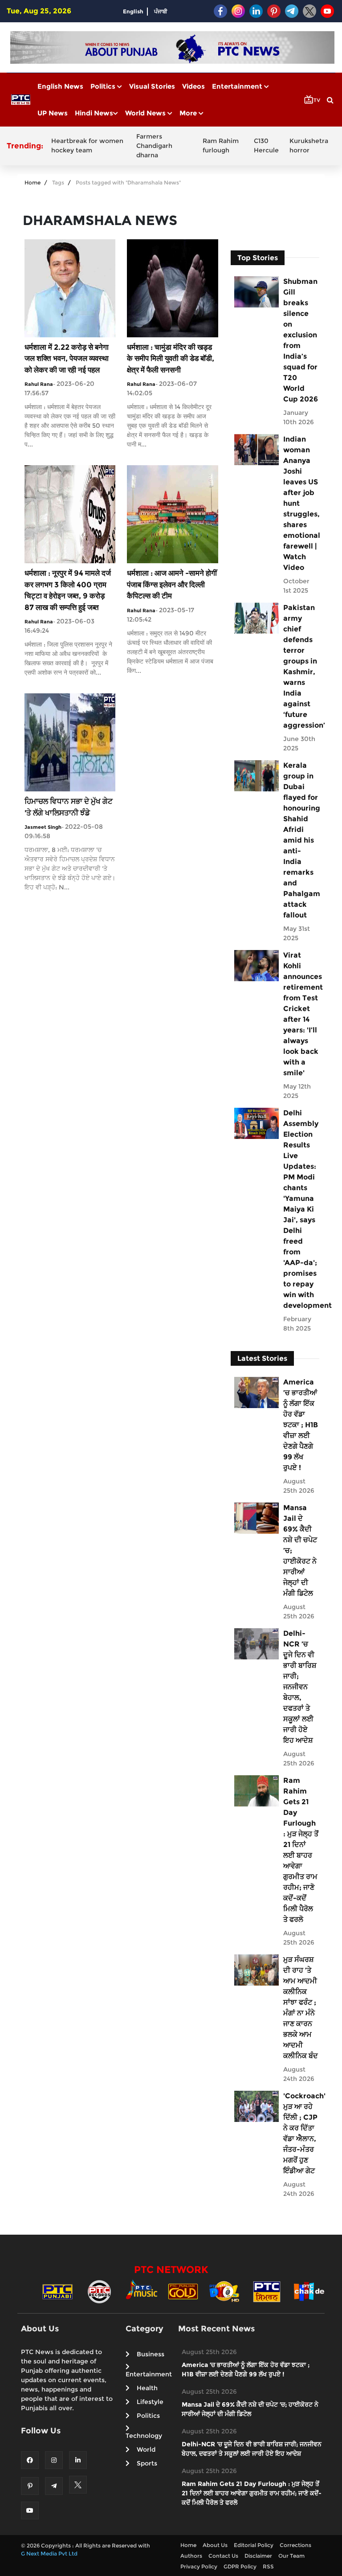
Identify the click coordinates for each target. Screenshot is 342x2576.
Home (33, 182)
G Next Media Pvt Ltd (49, 2553)
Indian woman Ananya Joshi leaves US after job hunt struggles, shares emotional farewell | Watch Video (301, 503)
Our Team (291, 2556)
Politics (104, 86)
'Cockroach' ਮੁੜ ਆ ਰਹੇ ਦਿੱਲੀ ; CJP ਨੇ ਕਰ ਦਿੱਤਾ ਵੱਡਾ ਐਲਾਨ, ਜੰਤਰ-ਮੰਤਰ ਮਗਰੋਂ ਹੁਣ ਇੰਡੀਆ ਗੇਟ (301, 2133)
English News (60, 86)
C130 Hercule (266, 145)
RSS (268, 2566)
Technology (144, 2436)
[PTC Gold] (183, 2291)
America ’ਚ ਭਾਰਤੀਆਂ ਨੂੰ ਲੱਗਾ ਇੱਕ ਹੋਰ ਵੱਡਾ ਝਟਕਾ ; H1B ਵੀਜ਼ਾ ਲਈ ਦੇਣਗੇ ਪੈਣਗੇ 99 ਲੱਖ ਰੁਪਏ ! (301, 1425)
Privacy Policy (199, 2566)
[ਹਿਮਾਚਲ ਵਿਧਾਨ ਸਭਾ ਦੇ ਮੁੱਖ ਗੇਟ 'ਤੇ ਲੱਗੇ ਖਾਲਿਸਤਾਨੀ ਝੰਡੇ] (70, 742)
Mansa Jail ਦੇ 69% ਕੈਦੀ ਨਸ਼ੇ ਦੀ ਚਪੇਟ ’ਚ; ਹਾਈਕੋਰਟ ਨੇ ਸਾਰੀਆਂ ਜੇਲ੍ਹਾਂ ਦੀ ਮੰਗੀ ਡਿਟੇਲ (300, 1550)
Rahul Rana (39, 384)
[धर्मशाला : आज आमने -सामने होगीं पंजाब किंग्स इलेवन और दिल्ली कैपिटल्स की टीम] (172, 514)
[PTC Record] (99, 2291)
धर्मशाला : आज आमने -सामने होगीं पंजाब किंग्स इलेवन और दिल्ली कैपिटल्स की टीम (172, 584)
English (133, 11)
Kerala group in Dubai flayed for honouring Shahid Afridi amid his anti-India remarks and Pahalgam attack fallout (301, 840)
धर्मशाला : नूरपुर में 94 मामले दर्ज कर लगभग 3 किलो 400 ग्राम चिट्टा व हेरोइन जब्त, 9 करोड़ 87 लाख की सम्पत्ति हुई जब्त (68, 590)
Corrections (295, 2545)
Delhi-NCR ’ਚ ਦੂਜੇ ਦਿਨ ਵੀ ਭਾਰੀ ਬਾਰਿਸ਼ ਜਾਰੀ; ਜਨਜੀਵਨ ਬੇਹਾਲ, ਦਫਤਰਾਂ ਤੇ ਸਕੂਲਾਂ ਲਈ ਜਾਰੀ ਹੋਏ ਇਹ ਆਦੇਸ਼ (300, 1687)
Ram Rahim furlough (221, 145)
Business (151, 2354)
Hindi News (94, 113)
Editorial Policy (254, 2545)
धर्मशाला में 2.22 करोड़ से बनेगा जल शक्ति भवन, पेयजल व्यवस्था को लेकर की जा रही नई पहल (67, 358)
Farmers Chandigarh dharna (154, 146)
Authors (191, 2556)
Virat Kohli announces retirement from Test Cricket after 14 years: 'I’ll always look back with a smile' (301, 1014)
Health (147, 2388)
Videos (193, 86)
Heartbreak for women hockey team (87, 145)
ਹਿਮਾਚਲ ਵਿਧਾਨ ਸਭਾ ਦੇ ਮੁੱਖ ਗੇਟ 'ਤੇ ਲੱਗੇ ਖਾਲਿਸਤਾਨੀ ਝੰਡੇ (69, 807)
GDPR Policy (240, 2566)
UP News (53, 113)
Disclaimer (258, 2556)
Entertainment (238, 86)
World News (146, 113)
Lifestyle (150, 2402)
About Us (215, 2545)
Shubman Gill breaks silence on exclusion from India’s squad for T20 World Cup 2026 (301, 340)
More (189, 113)
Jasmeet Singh (43, 827)
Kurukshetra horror (309, 145)
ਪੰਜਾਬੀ (161, 11)
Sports (147, 2463)
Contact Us (223, 2556)
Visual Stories (152, 86)
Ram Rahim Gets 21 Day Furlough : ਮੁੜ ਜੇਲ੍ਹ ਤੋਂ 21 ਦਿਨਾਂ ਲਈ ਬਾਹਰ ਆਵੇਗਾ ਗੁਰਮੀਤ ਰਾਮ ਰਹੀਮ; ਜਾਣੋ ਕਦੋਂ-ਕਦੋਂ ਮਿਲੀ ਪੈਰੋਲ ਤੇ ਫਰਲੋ (301, 1850)
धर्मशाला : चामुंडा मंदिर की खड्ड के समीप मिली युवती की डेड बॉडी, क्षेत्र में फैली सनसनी (171, 358)
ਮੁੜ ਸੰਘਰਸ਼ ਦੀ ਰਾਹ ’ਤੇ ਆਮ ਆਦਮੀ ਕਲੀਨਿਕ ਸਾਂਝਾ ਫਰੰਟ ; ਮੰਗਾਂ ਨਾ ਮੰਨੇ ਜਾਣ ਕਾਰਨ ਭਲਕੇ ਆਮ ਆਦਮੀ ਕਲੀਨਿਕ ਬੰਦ (301, 2008)
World (146, 2449)
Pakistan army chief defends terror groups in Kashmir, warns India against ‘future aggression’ (301, 666)
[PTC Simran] (267, 2291)
